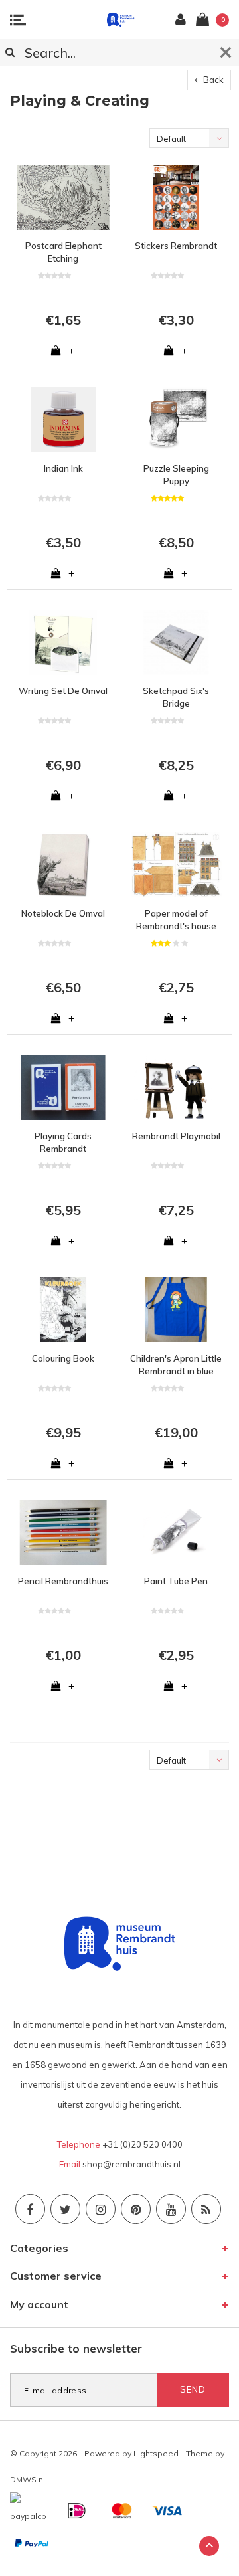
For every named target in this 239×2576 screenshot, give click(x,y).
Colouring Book (63, 1358)
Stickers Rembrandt (176, 246)
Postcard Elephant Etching (63, 252)
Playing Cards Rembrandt (63, 1142)
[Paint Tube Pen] (176, 1532)
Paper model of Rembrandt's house (176, 920)
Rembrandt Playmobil (176, 1136)
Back (212, 80)
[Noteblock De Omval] (63, 865)
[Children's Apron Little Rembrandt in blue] (176, 1310)
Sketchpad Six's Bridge (176, 697)
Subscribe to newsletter (76, 2348)
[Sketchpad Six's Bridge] (176, 642)
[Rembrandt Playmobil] (176, 1087)
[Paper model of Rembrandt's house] (176, 865)
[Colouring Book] (63, 1310)
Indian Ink (63, 468)
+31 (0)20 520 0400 (142, 2144)
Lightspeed (156, 2453)
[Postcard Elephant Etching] (63, 197)
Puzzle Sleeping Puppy (176, 475)
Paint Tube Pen (176, 1581)
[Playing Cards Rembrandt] (63, 1087)
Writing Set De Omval (63, 691)
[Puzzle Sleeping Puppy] (176, 420)
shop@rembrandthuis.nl (131, 2164)
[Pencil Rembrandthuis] (63, 1532)
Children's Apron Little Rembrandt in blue (176, 1365)
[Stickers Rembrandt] (176, 197)
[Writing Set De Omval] (63, 642)
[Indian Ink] (63, 420)
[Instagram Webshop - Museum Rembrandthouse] (101, 2209)
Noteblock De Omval (63, 913)
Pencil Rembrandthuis (63, 1581)
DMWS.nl (28, 2479)
